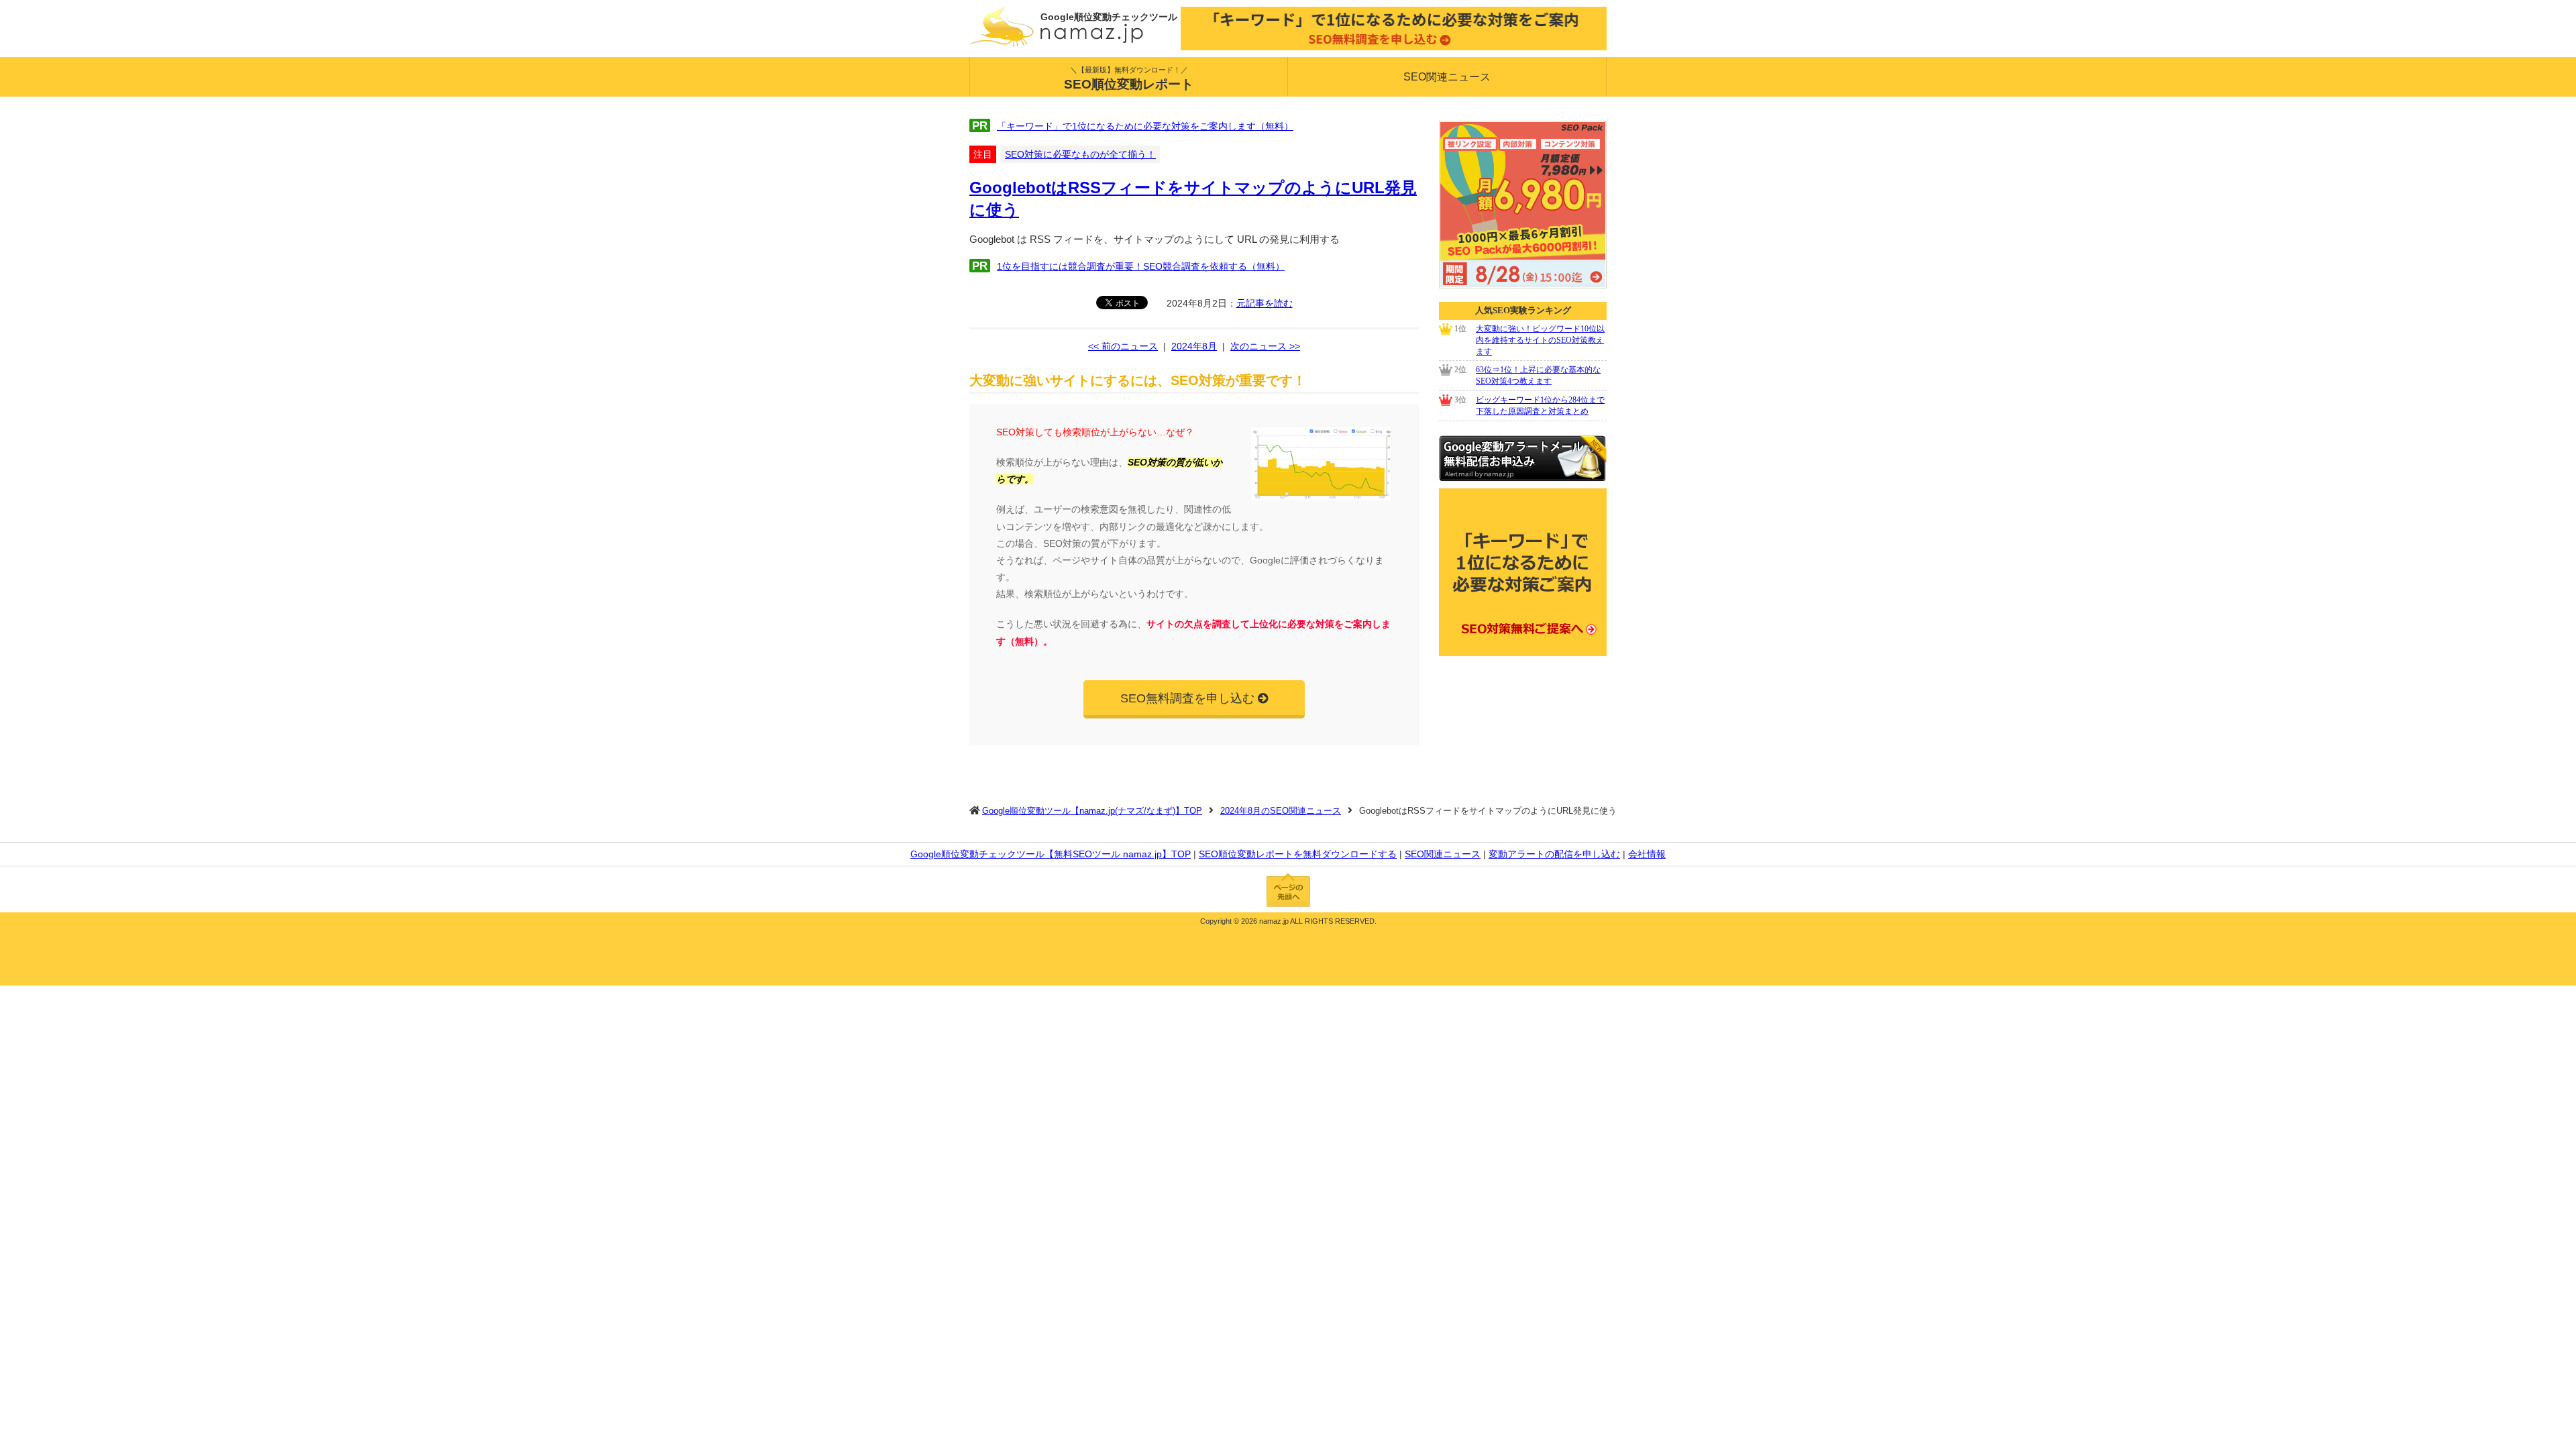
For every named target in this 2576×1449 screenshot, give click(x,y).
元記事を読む (1265, 303)
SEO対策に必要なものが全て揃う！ (1080, 154)
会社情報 (1647, 854)
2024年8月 (1194, 346)
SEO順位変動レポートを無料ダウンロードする (1298, 854)
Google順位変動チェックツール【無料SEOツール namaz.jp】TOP (1051, 854)
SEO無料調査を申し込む (1187, 698)
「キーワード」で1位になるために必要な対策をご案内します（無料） (1145, 126)
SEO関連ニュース (1447, 77)
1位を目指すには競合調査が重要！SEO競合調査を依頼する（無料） (1141, 266)
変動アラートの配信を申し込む (1554, 854)
